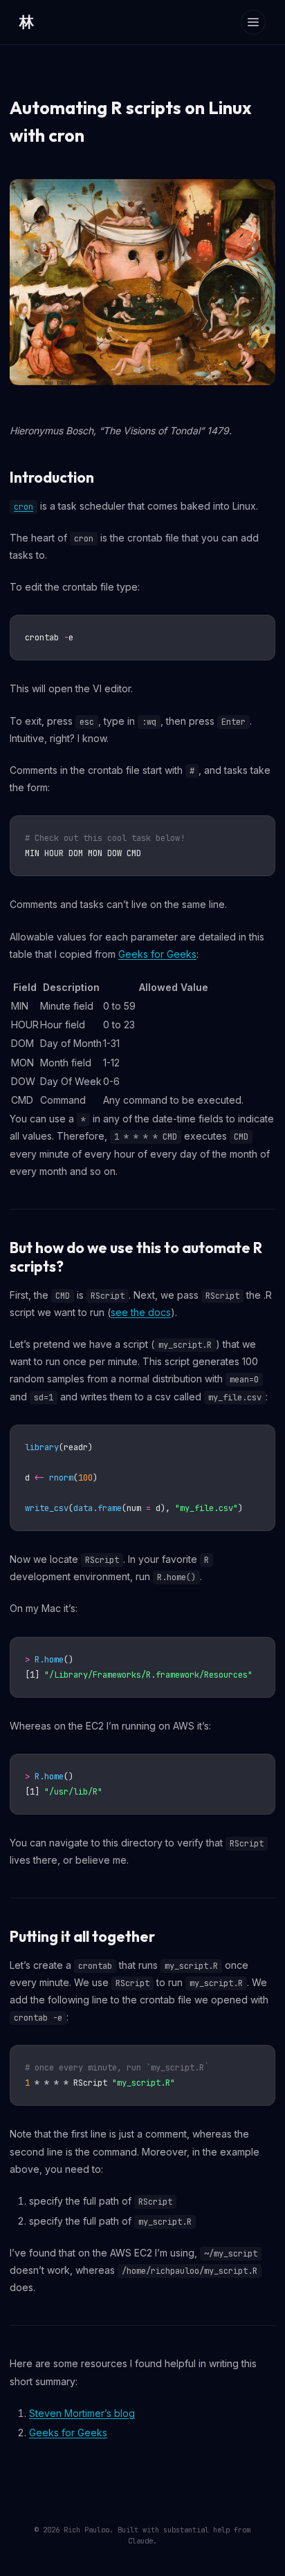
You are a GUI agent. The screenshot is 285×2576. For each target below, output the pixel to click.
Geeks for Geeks (157, 954)
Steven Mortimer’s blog (82, 2413)
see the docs (141, 1312)
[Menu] (253, 22)
